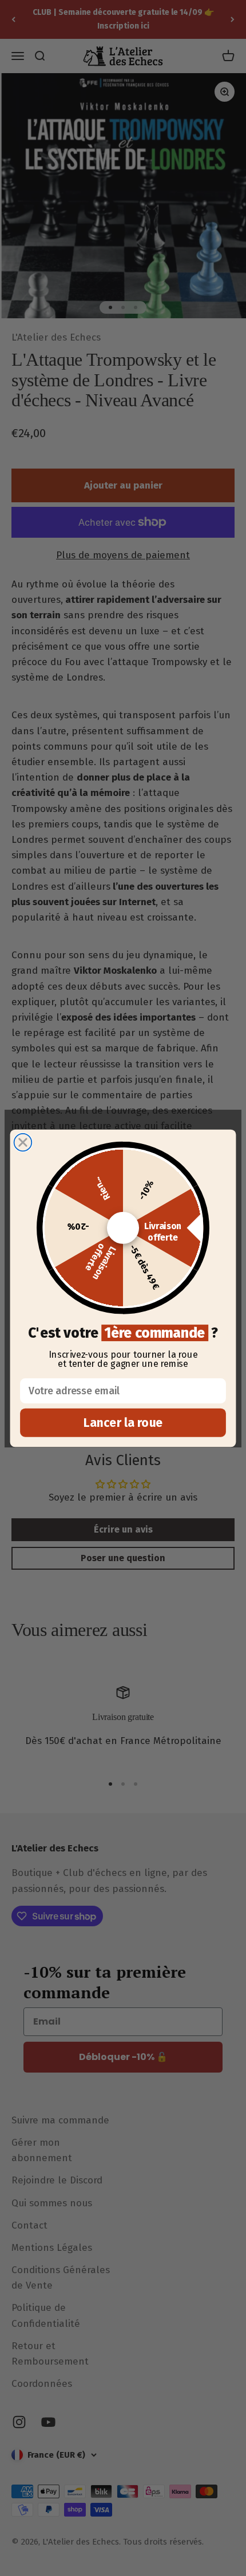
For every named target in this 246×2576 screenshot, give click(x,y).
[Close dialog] (23, 1142)
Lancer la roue (123, 1423)
